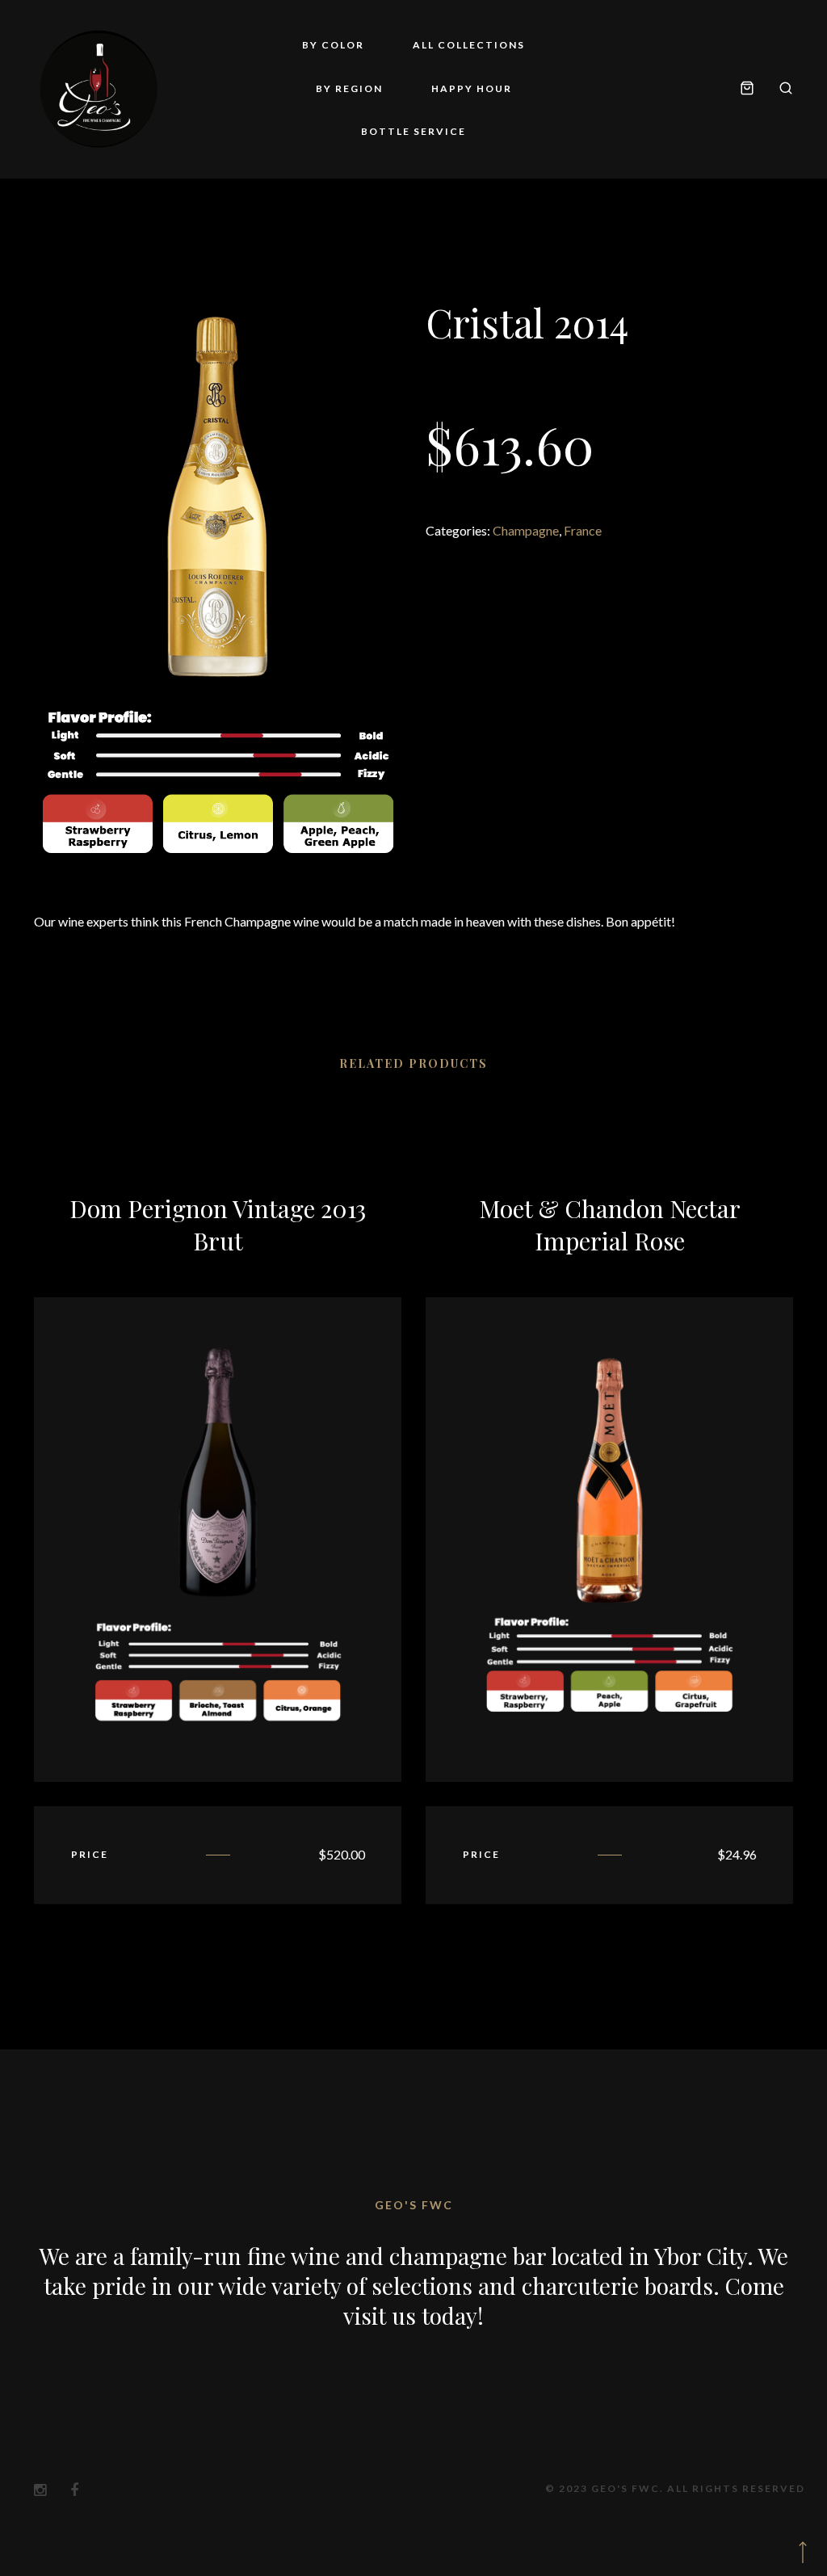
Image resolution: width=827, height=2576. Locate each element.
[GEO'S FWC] (99, 89)
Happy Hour (472, 88)
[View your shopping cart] (747, 89)
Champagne (526, 530)
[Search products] (780, 89)
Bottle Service (413, 131)
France (583, 530)
